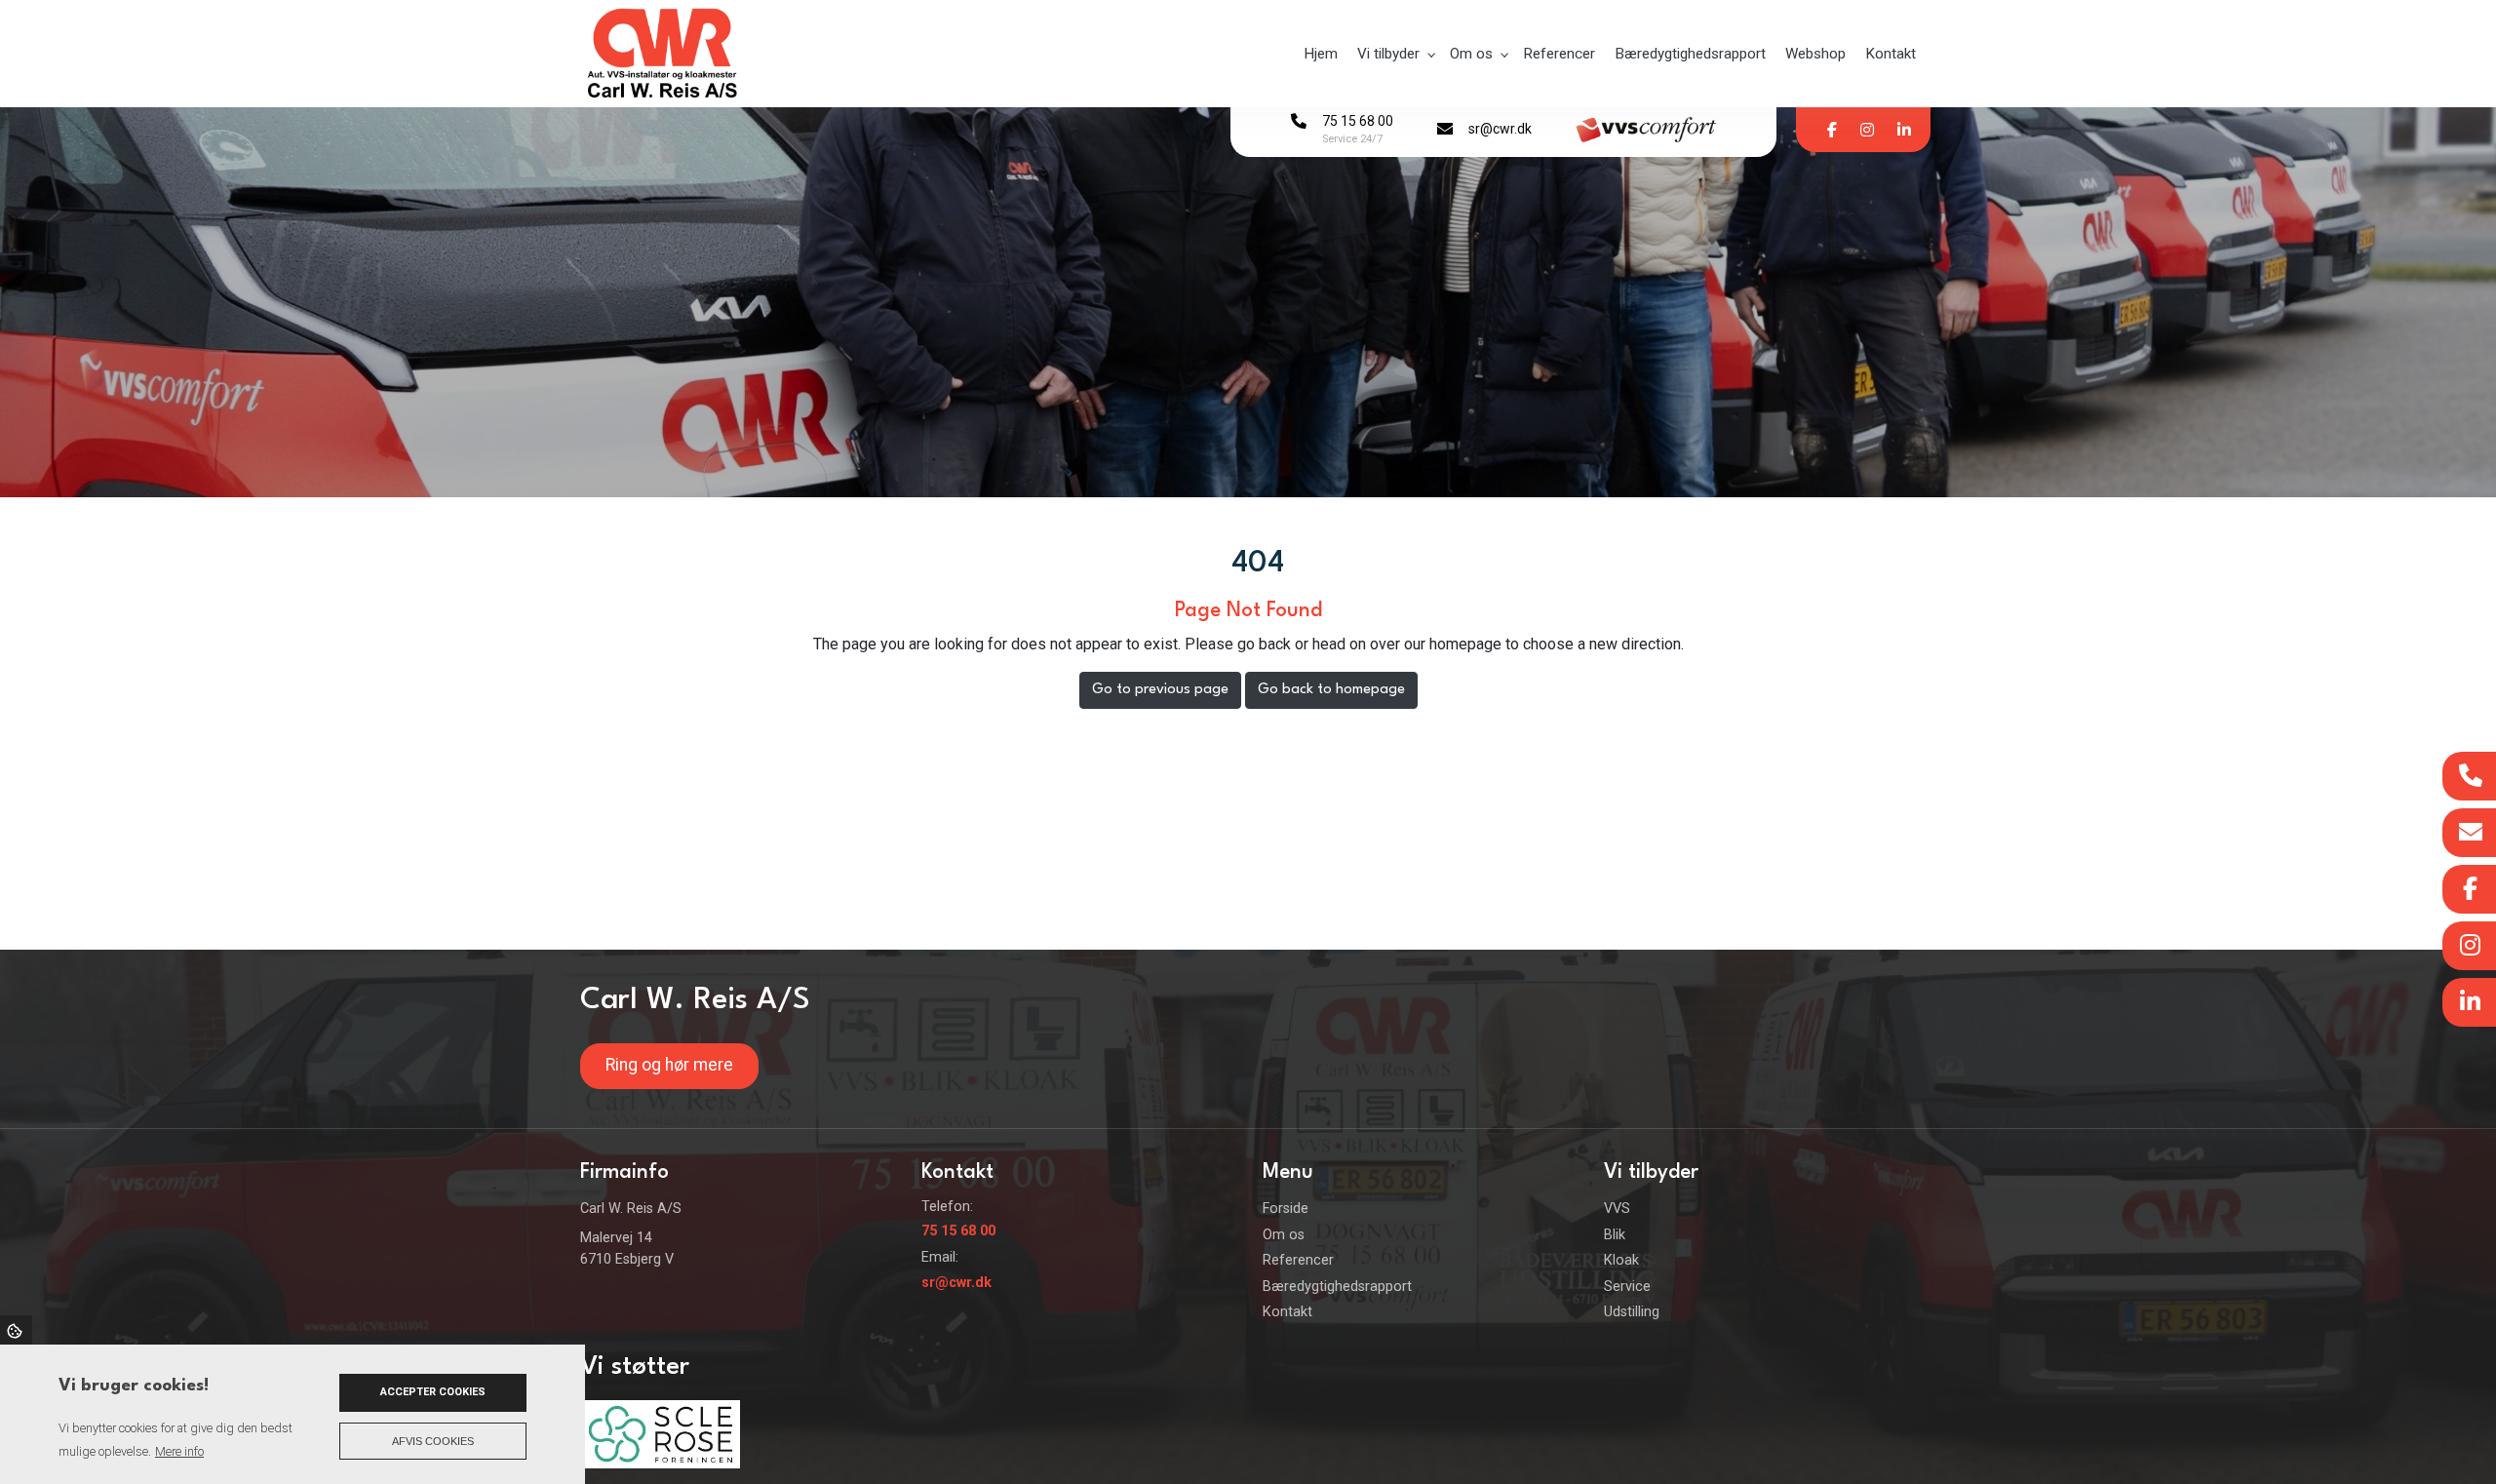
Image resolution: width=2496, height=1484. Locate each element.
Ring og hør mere (669, 1065)
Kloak (1621, 1261)
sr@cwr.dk (1500, 129)
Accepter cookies (433, 1392)
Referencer (1298, 1261)
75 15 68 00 (1358, 121)
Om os (1284, 1235)
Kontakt (1287, 1312)
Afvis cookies (433, 1441)
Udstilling (1632, 1312)
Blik (1615, 1235)
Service (1627, 1287)
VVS (1617, 1209)
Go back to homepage (1331, 690)
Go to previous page (1160, 690)
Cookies (16, 1330)
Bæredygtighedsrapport (1337, 1287)
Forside (1286, 1209)
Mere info (179, 1451)
